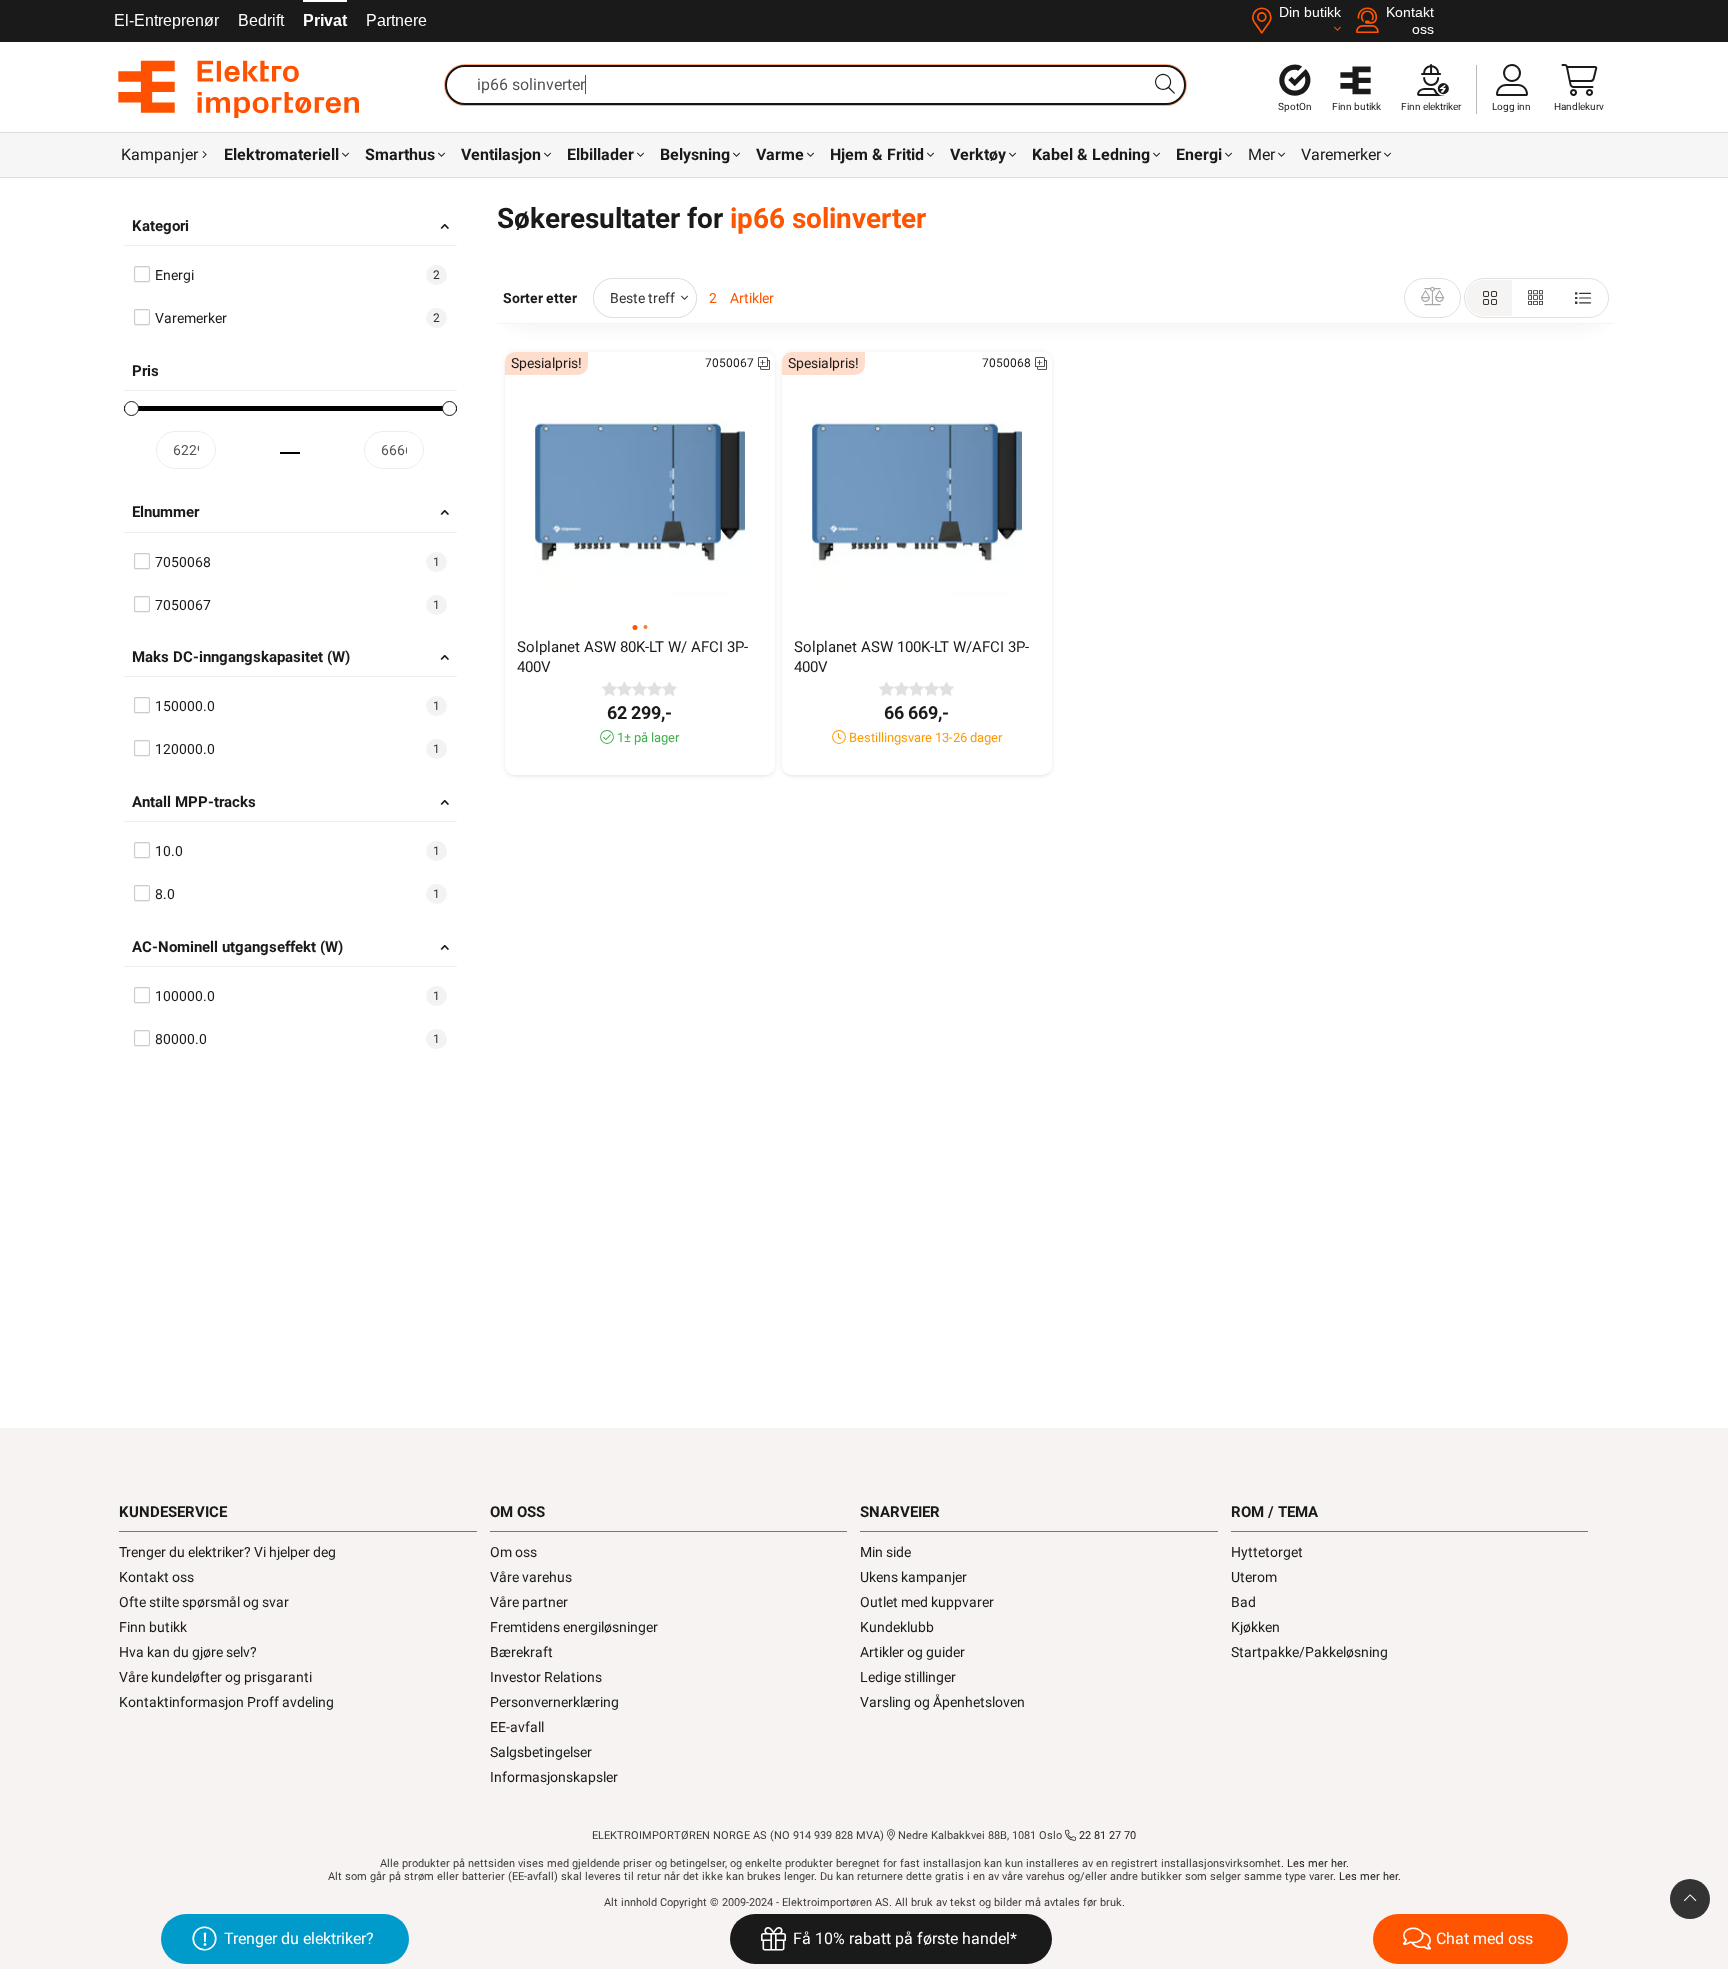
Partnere (396, 20)
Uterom (1254, 1577)
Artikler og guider (912, 1652)
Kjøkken (1255, 1627)
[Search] (1165, 84)
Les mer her (1316, 1863)
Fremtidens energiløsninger (574, 1627)
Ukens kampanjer (913, 1577)
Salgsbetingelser (541, 1752)
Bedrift (261, 20)
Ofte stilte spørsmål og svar (204, 1602)
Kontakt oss (156, 1577)
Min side (885, 1552)
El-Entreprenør (166, 20)
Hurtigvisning (652, 598)
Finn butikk (153, 1627)
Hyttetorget (1267, 1552)
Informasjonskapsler (554, 1777)
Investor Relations (546, 1677)
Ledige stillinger (908, 1677)
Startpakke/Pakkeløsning (1309, 1652)
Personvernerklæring (554, 1702)
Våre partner (529, 1602)
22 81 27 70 (1106, 1835)
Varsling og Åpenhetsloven (942, 1702)
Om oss (513, 1552)
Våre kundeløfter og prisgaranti (215, 1677)
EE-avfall (517, 1727)
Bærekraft (521, 1652)
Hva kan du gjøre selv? (188, 1652)
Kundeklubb (897, 1627)
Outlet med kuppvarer (927, 1602)
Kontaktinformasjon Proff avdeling (226, 1702)
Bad (1243, 1602)
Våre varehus (531, 1577)
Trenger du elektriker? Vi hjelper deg (227, 1552)
